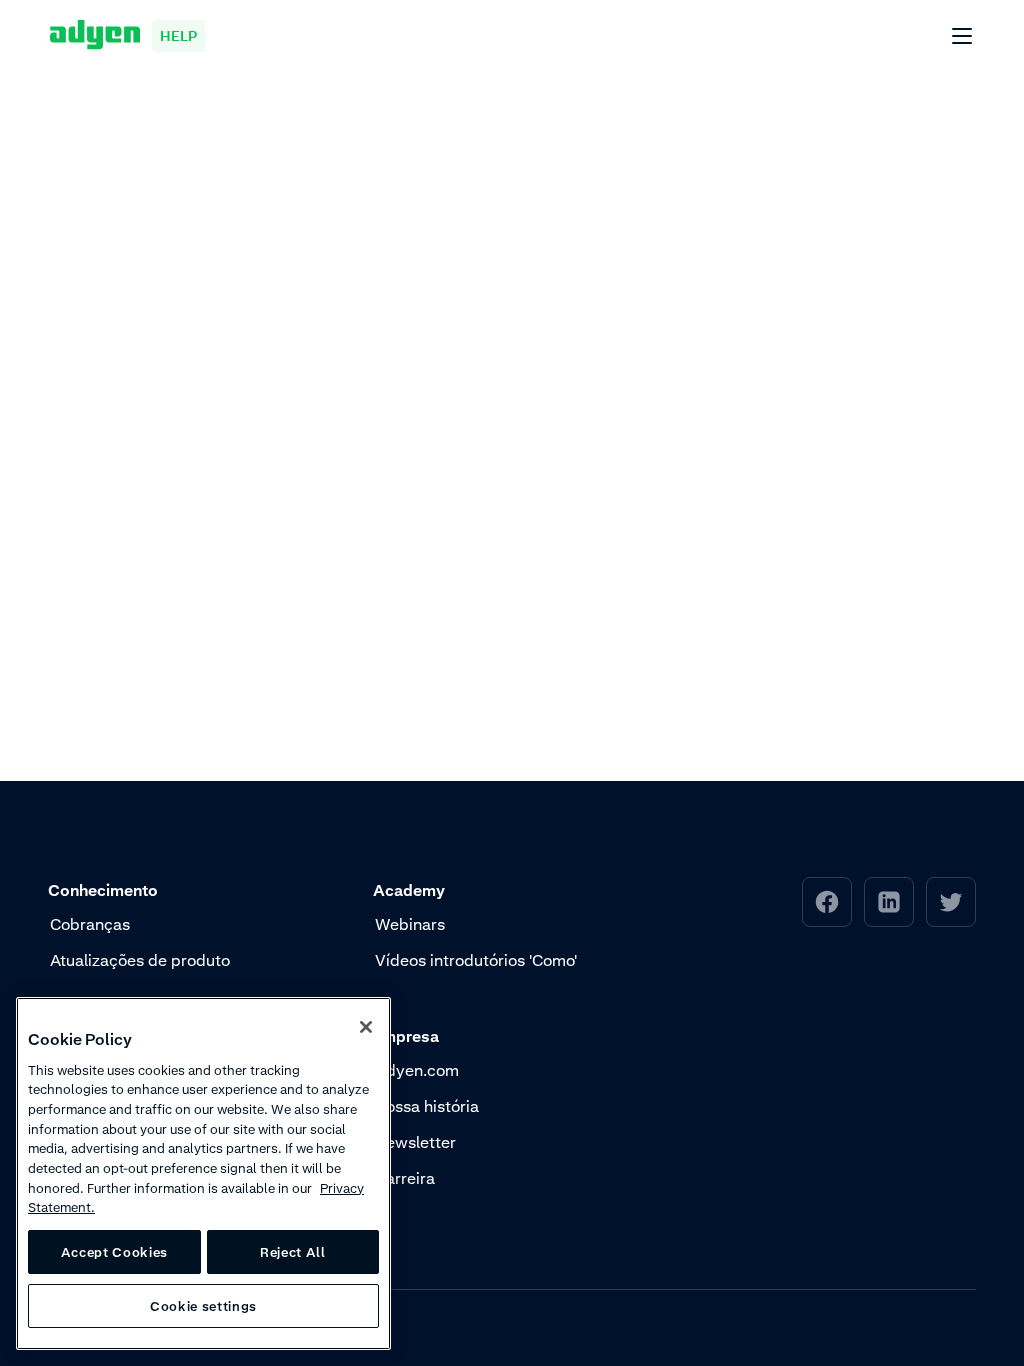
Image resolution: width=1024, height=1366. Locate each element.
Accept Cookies (114, 1252)
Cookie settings (203, 1306)
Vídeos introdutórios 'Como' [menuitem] (476, 960)
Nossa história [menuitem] (427, 1106)
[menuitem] (827, 902)
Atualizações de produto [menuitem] (140, 960)
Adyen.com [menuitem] (417, 1070)
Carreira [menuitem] (405, 1178)
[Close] (366, 1027)
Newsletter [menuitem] (415, 1142)
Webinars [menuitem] (410, 924)
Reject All (293, 1252)
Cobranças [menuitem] (90, 924)
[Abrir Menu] (963, 37)
